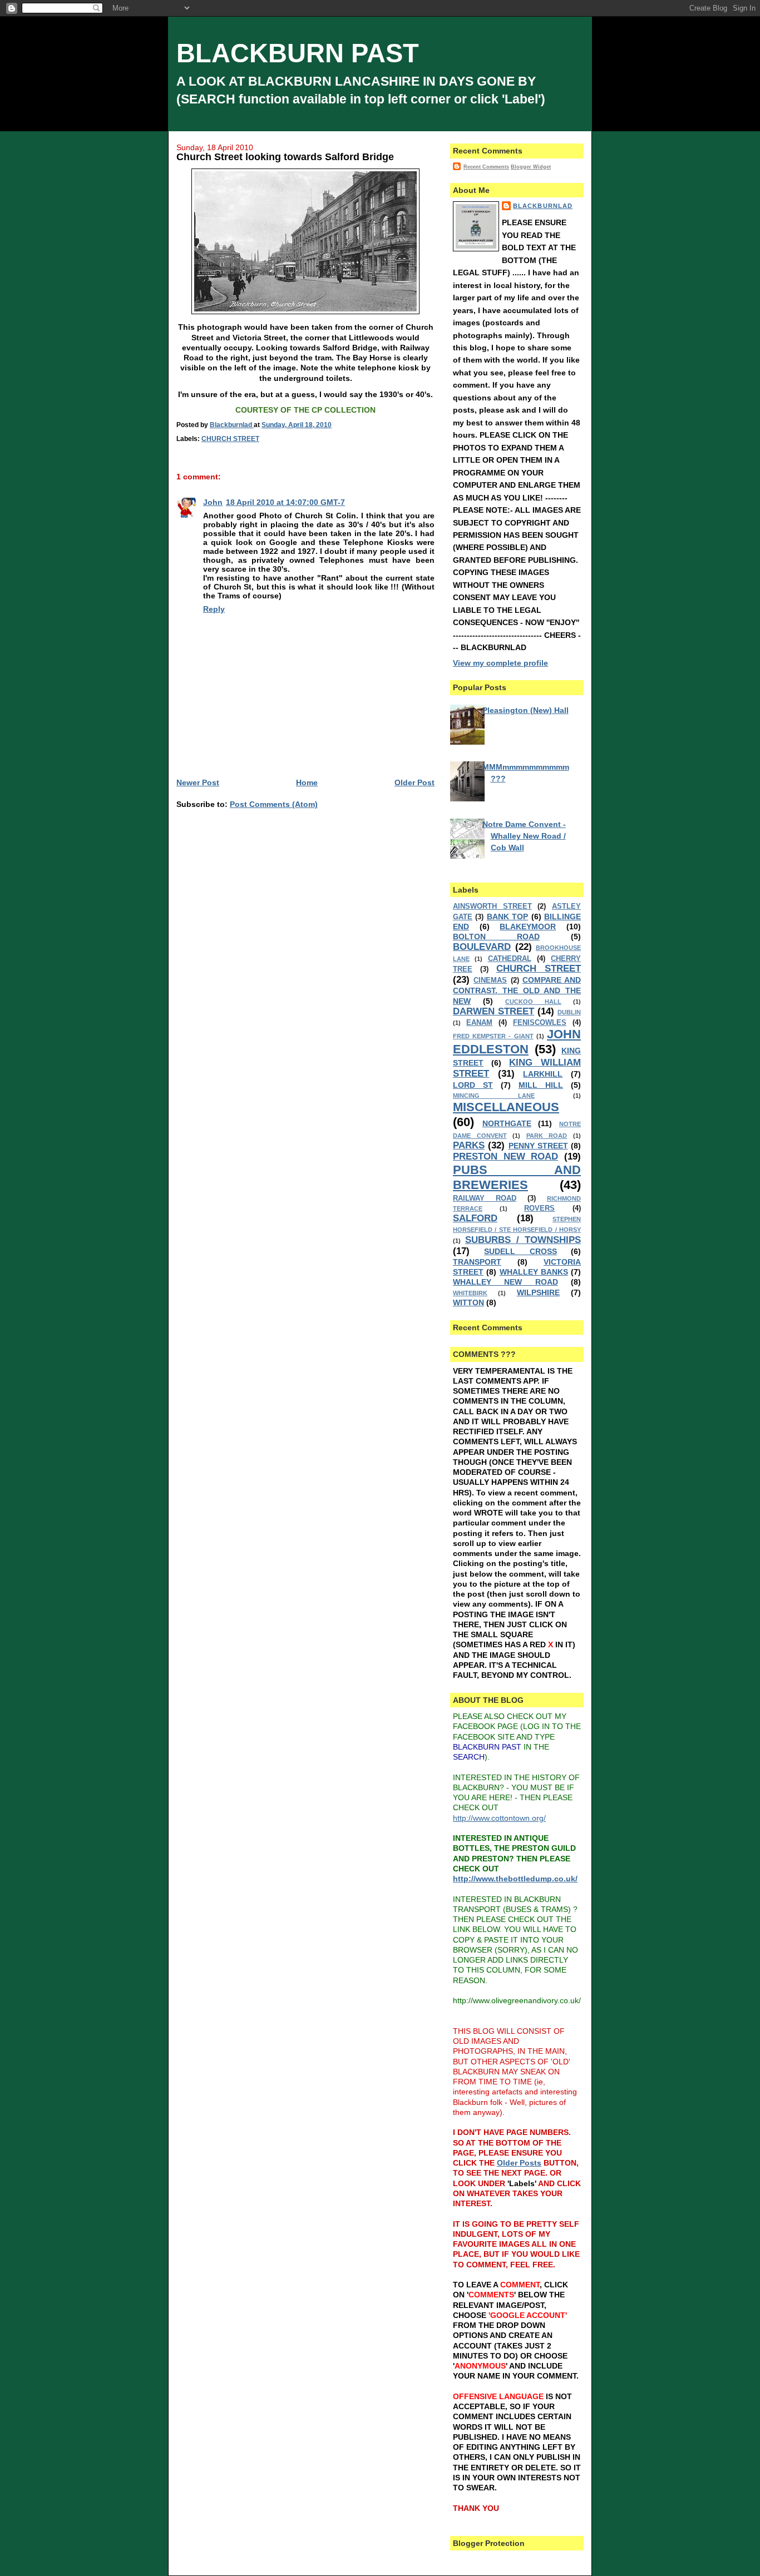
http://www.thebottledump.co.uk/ (515, 1879)
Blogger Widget (531, 167)
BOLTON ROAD (496, 937)
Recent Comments (486, 167)
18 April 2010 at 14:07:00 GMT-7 (285, 502)
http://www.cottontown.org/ (499, 1818)
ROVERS (539, 1208)
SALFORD (475, 1218)
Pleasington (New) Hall (525, 710)
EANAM (479, 1023)
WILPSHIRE (538, 1292)
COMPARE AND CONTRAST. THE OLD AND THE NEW (517, 990)
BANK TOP (507, 917)
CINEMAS (490, 980)
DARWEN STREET (493, 1011)
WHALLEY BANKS (534, 1272)
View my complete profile (500, 663)
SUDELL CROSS (520, 1251)
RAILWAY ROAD (485, 1198)
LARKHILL (543, 1074)
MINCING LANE (494, 1096)
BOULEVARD (482, 947)
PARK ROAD (547, 1136)
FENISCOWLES (540, 1023)
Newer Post (198, 782)
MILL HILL (541, 1085)
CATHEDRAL (510, 959)
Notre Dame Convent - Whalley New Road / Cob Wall (524, 836)
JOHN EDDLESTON (517, 1042)
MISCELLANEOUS (506, 1107)
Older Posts (519, 2163)
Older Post (414, 782)
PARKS (469, 1145)
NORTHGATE (507, 1123)
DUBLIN (569, 1012)
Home (307, 782)
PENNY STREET (538, 1146)
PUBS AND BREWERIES (517, 1177)
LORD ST (473, 1085)
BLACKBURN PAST (298, 53)
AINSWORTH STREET (492, 906)
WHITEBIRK (470, 1293)
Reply (214, 609)
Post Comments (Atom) (274, 804)
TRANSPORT (477, 1262)
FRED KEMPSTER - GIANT (493, 1036)
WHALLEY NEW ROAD (505, 1282)
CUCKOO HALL (533, 1002)
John (213, 502)
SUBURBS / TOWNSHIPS (523, 1240)
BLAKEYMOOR (528, 927)
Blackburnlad (543, 206)
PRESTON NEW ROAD (505, 1156)
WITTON (468, 1302)
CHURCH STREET (230, 439)
